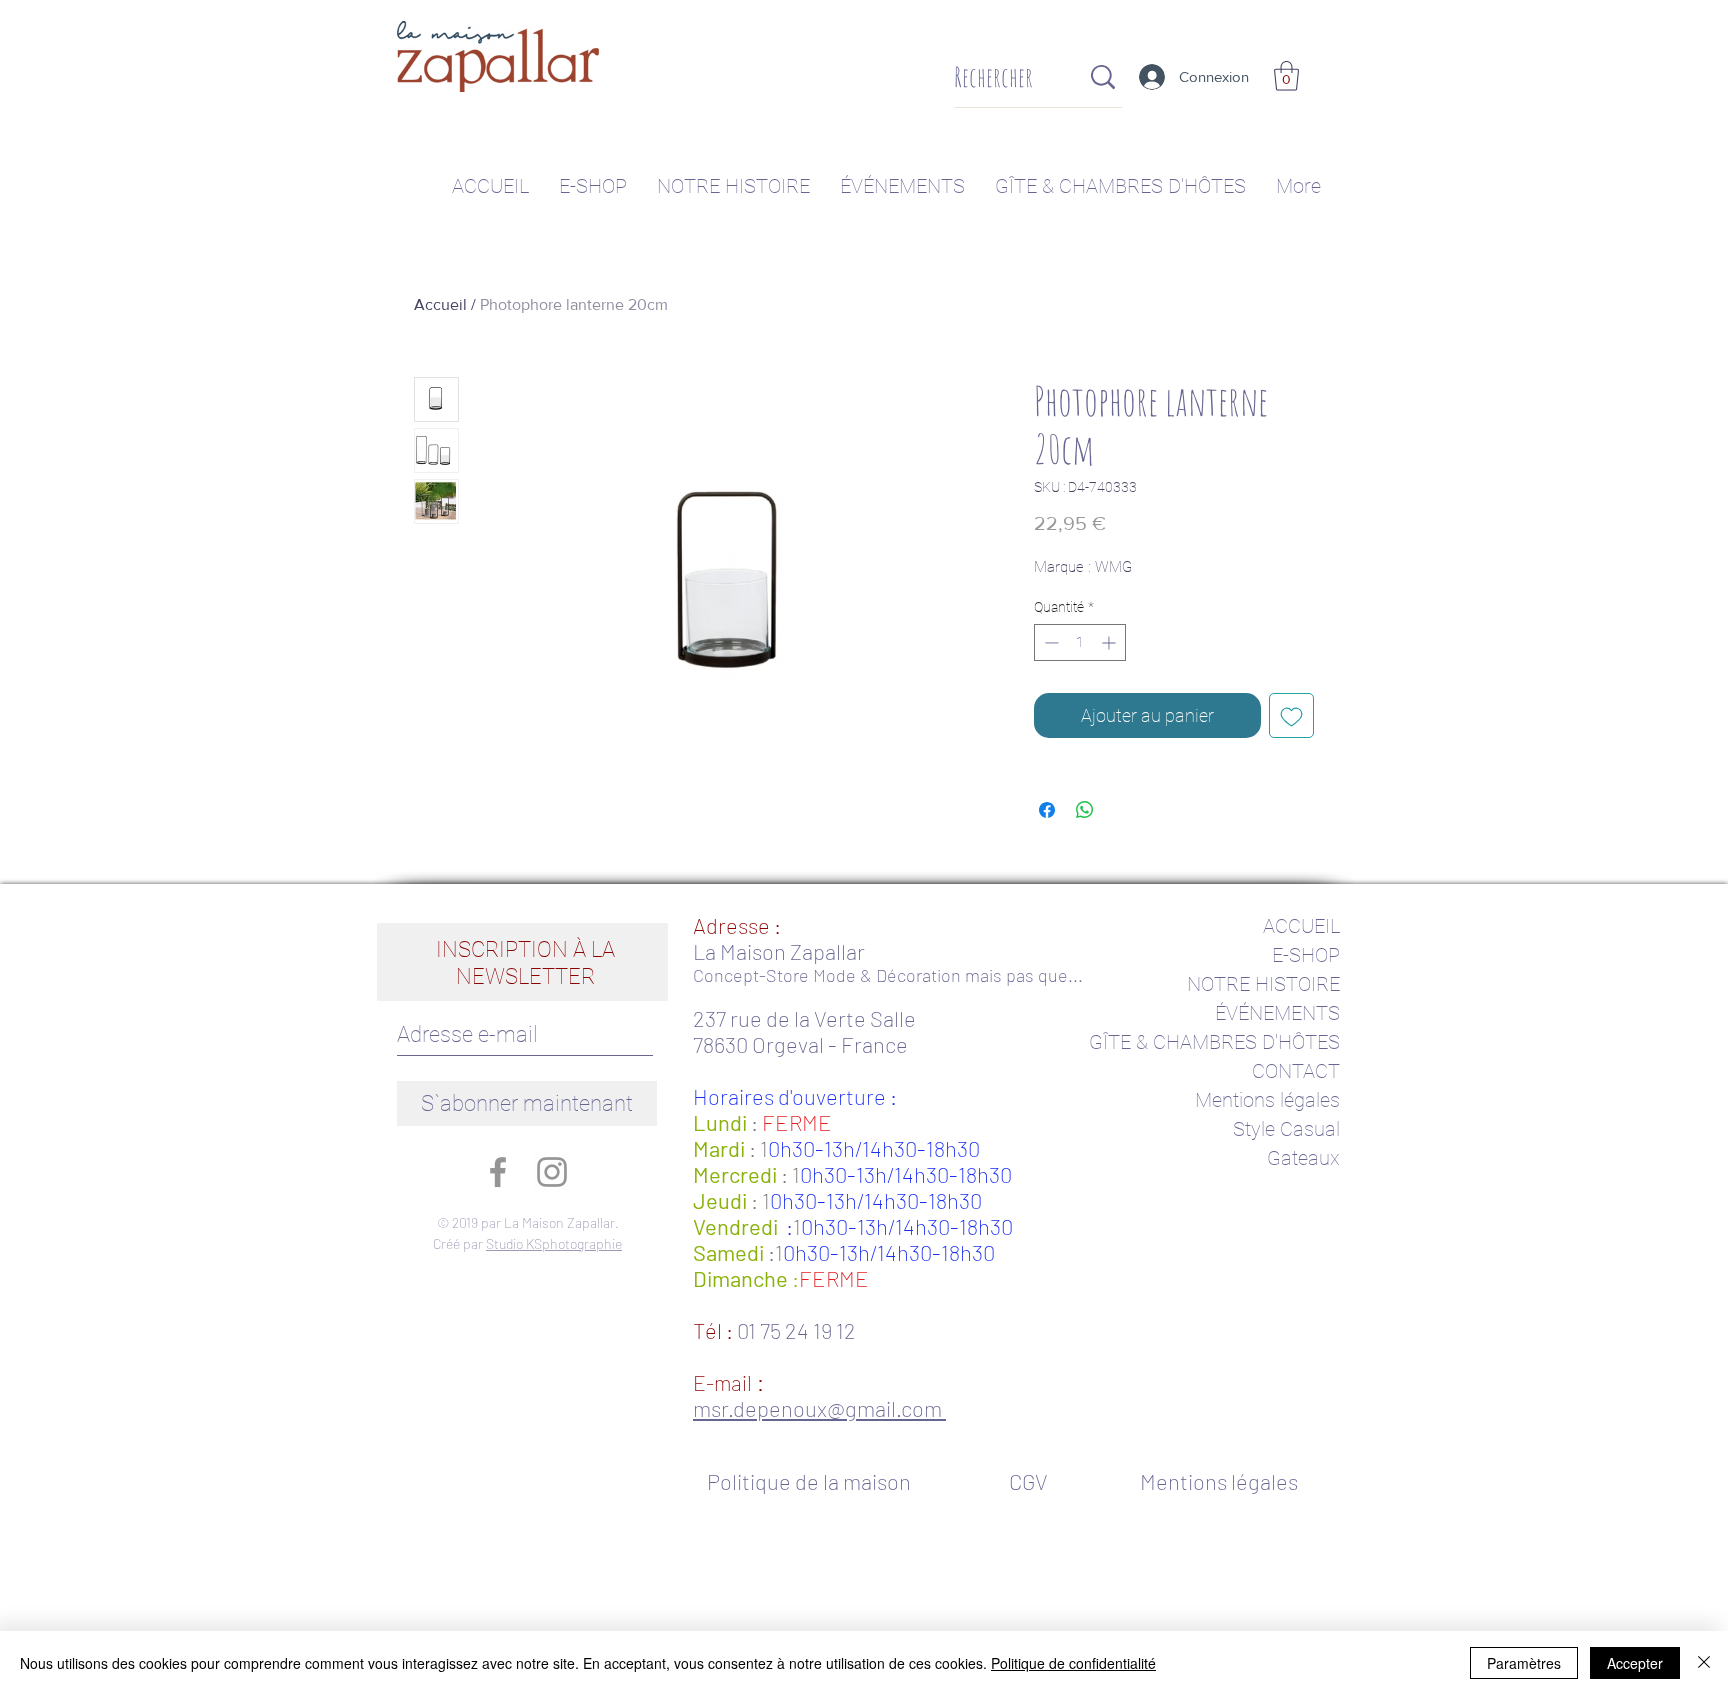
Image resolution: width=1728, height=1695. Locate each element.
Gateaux (1303, 1158)
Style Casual (1286, 1129)
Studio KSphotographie (554, 1243)
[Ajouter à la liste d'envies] (1291, 715)
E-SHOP (1306, 955)
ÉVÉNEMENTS (1277, 1013)
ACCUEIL (1301, 926)
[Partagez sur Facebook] (1047, 810)
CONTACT (1296, 1071)
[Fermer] (1704, 1663)
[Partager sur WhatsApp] (1085, 810)
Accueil (440, 304)
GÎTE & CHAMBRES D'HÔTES (1214, 1042)
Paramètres (1524, 1663)
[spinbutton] (1080, 642)
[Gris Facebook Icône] (498, 1172)
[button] (1286, 76)
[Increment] (1110, 642)
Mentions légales (1267, 1100)
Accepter (1635, 1663)
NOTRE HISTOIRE (1263, 984)
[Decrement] (1049, 642)
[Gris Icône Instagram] (552, 1172)
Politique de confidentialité (1073, 1663)
